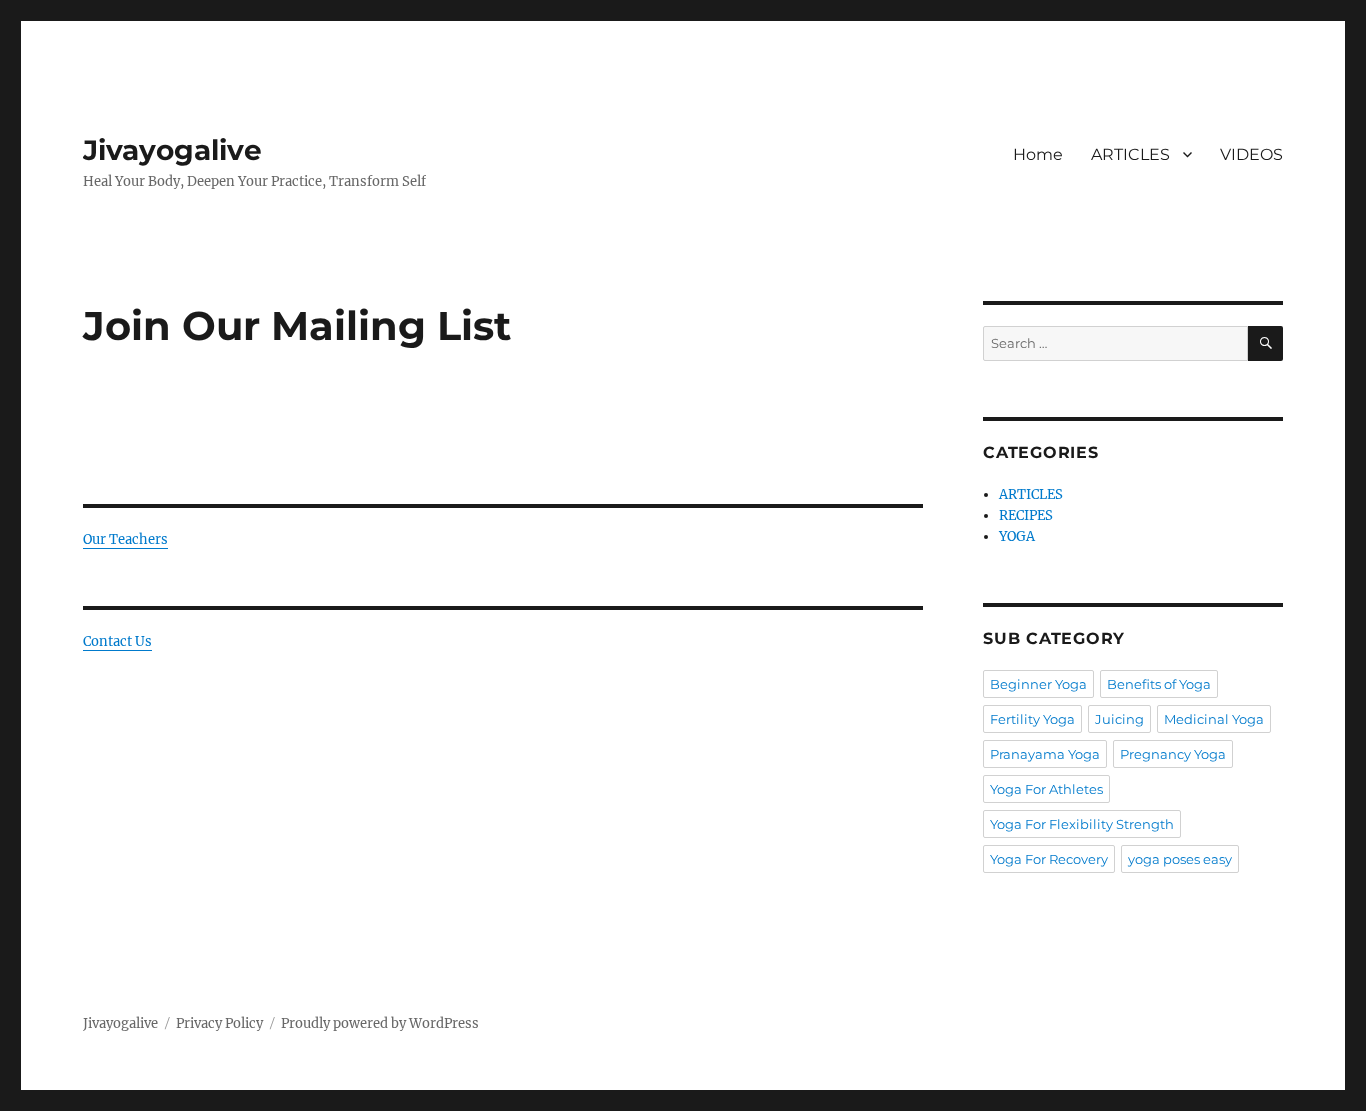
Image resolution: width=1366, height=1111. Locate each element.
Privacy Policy (219, 1023)
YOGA (1017, 536)
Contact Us (117, 641)
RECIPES (1026, 515)
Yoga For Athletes (1046, 789)
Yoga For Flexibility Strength (1082, 824)
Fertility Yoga (1032, 719)
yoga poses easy (1180, 859)
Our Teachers (125, 539)
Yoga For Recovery (1049, 859)
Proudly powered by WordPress (380, 1023)
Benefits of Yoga (1159, 684)
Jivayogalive (172, 150)
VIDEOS (1251, 154)
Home (1038, 154)
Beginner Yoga (1038, 684)
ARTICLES (1130, 154)
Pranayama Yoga (1045, 754)
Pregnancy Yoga (1173, 754)
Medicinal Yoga (1214, 719)
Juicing (1119, 719)
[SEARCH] (1265, 343)
